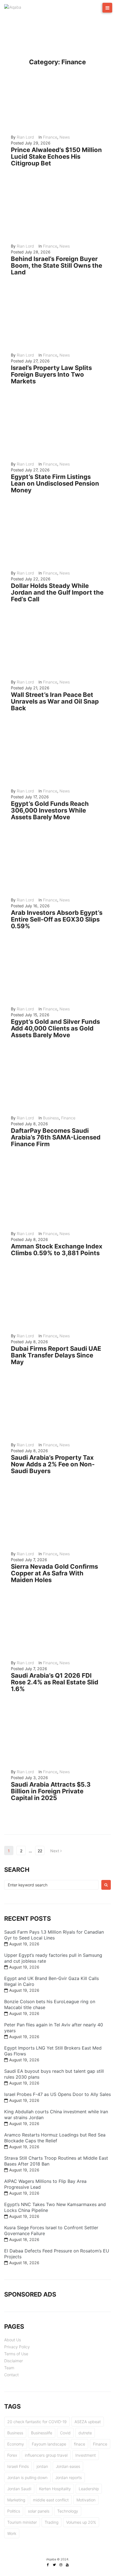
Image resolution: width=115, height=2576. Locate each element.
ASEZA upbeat (88, 2422)
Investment (86, 2455)
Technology (68, 2511)
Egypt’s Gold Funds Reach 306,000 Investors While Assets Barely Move (50, 810)
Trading (51, 2522)
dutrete (85, 2433)
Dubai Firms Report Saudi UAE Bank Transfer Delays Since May (56, 1355)
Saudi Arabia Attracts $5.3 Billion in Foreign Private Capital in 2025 (51, 1791)
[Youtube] (67, 2565)
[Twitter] (54, 2565)
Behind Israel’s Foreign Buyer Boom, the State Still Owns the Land (57, 265)
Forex (12, 2455)
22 (40, 1851)
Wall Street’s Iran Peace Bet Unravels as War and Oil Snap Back (55, 701)
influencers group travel (46, 2455)
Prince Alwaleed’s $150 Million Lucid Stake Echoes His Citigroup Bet (56, 156)
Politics (14, 2511)
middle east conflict (51, 2500)
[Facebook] (48, 2565)
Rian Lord (25, 137)
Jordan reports (69, 2478)
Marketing (16, 2500)
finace (80, 2444)
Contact (11, 2375)
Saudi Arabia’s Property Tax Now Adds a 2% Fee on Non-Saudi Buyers (53, 1464)
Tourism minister (22, 2522)
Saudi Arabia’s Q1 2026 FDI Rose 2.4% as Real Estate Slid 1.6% (55, 1682)
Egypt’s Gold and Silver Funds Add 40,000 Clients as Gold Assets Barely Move (55, 1028)
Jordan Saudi (19, 2489)
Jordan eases (68, 2466)
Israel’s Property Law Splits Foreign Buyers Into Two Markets (51, 374)
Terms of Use (16, 2354)
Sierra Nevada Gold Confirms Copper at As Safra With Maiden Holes (54, 1573)
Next (55, 1851)
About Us (13, 2340)
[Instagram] (61, 2565)
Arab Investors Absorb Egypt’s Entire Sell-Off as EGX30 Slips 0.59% (57, 919)
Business (51, 1118)
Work (12, 2533)
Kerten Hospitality (55, 2489)
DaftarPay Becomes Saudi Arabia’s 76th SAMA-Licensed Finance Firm (56, 1137)
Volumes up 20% (81, 2522)
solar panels (39, 2511)
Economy (16, 2444)
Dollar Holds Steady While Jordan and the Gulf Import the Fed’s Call (57, 592)
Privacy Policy (17, 2347)
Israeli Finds (18, 2466)
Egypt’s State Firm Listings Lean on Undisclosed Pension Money (55, 483)
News (65, 137)
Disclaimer (14, 2361)
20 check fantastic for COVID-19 (37, 2422)
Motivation (86, 2500)
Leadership (89, 2489)
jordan (42, 2466)
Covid (65, 2433)
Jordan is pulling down (27, 2478)
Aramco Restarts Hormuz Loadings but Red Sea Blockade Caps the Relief (55, 2138)
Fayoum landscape (49, 2444)
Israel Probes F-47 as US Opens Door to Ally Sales (57, 2094)
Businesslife (42, 2433)
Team (9, 2368)
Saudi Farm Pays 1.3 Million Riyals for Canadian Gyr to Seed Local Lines (54, 1935)
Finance (50, 137)
